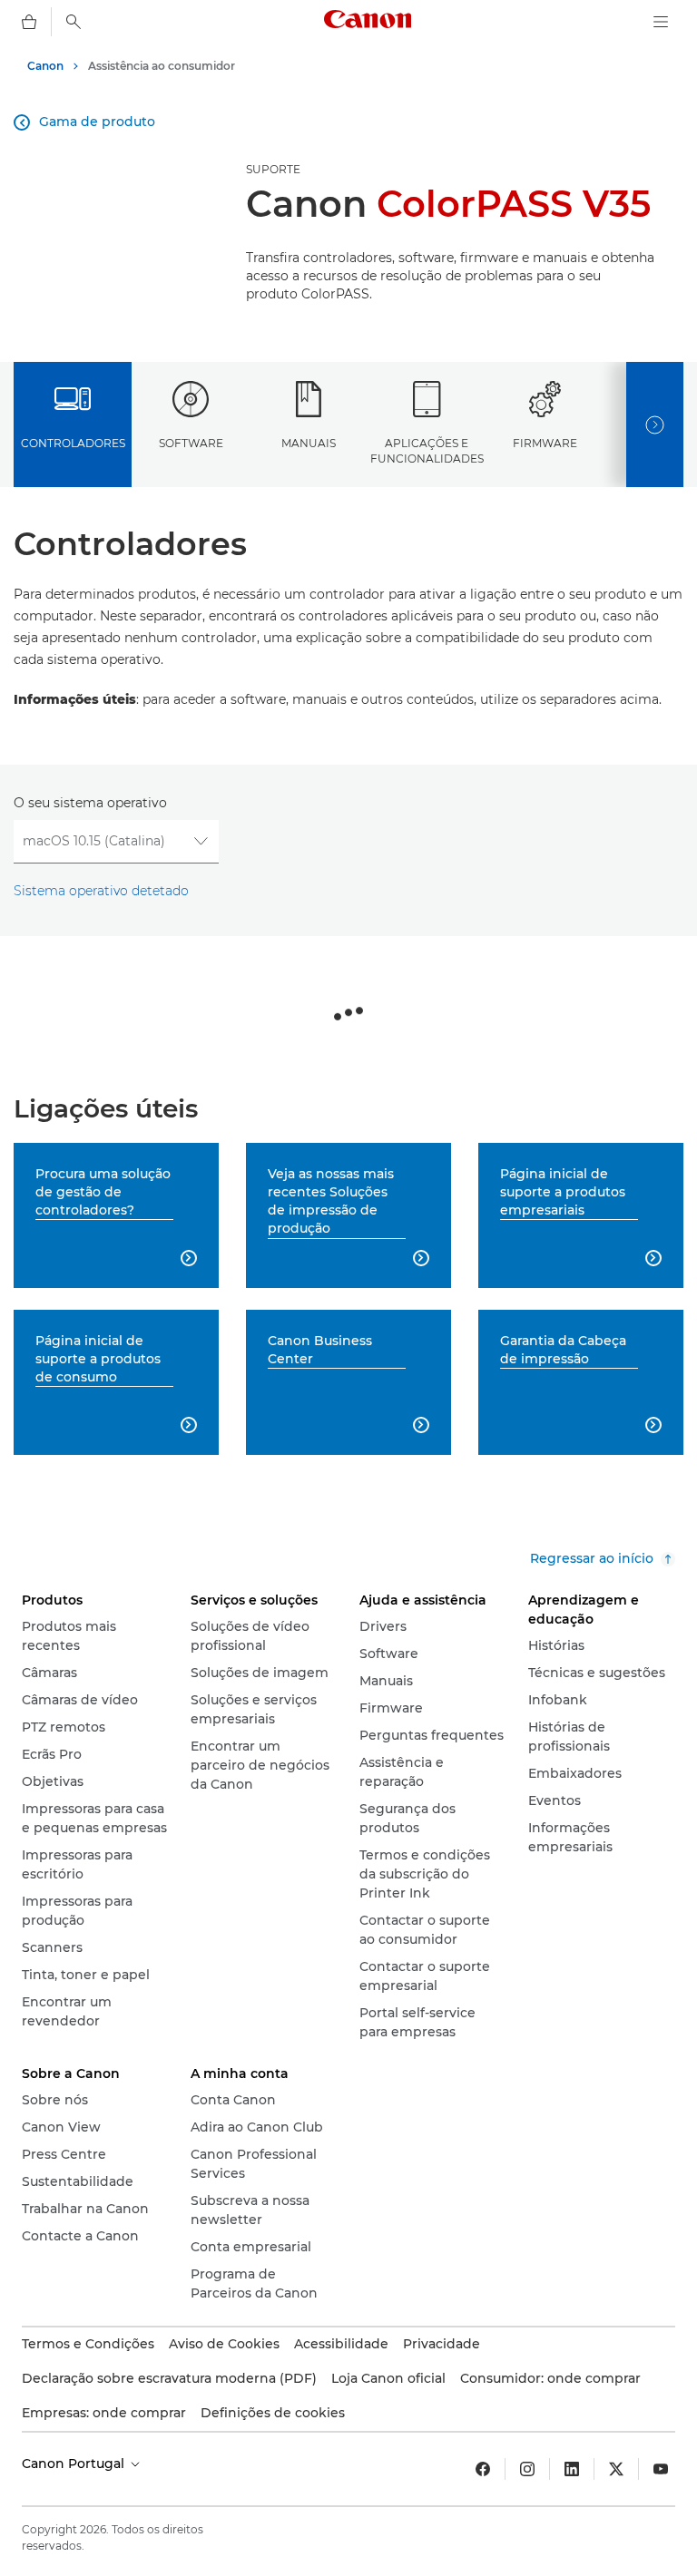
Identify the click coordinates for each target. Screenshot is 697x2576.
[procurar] (74, 22)
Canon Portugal (75, 2464)
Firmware (545, 443)
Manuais (309, 443)
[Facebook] (483, 2469)
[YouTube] (661, 2469)
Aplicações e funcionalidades (427, 451)
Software (191, 443)
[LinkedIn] (572, 2469)
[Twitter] (616, 2469)
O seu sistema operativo (90, 803)
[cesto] (29, 22)
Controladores (73, 443)
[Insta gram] (527, 2469)
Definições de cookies (273, 2413)
